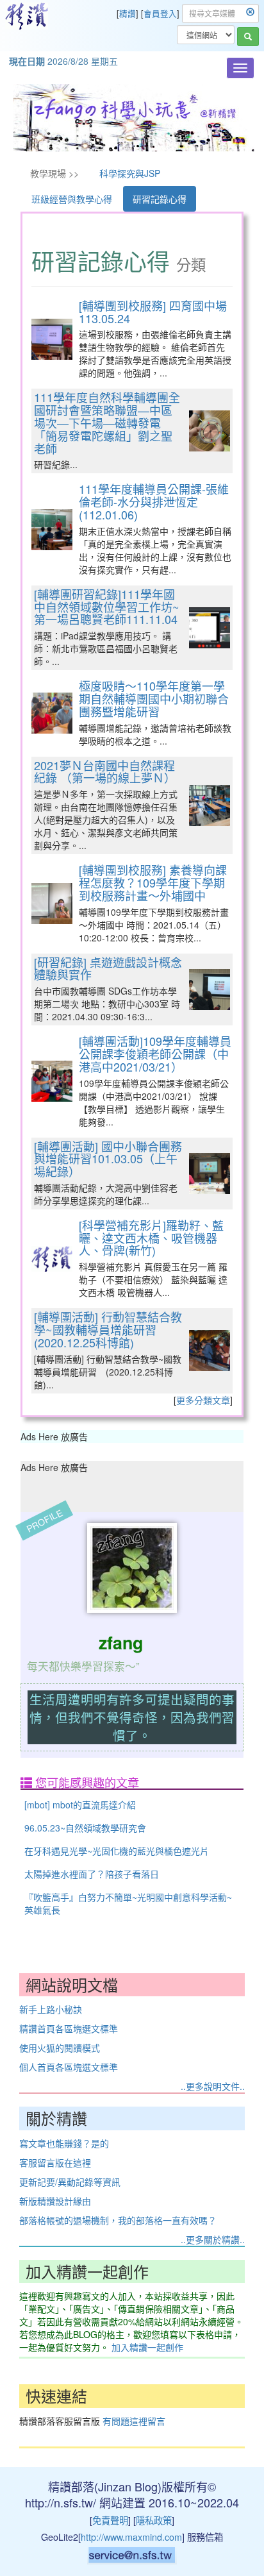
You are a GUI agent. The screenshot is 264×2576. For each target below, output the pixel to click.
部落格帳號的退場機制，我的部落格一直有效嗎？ (118, 2220)
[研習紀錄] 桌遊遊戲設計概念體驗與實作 (108, 968)
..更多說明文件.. (213, 2086)
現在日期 (27, 61)
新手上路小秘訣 (51, 2009)
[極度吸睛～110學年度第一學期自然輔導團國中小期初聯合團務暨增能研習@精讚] (52, 713)
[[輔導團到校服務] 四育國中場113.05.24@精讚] (52, 339)
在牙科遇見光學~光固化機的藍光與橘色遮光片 (117, 1851)
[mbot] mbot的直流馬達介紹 (80, 1805)
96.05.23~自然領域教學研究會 (85, 1828)
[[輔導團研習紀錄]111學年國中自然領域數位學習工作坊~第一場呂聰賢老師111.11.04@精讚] (210, 628)
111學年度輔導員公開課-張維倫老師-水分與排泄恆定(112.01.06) (154, 501)
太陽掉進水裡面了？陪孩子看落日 (92, 1874)
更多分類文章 (203, 1400)
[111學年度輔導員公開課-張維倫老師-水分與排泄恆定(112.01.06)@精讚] (52, 530)
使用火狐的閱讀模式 (60, 2048)
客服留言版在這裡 (55, 2162)
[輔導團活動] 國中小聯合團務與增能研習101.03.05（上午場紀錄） (108, 1159)
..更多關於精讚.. (213, 2239)
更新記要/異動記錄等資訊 (70, 2182)
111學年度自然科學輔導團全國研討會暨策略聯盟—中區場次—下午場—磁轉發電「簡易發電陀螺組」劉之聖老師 (107, 422)
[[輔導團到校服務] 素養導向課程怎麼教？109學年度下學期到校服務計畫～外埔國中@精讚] (52, 904)
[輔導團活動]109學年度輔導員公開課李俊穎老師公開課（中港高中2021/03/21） (155, 1054)
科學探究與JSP (130, 173)
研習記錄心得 (160, 199)
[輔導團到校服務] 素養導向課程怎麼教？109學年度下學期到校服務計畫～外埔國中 (153, 882)
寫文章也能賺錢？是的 (64, 2143)
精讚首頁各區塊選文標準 (69, 2028)
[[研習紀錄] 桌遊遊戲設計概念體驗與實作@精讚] (210, 989)
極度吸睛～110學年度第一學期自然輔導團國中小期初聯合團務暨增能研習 (154, 698)
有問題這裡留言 (134, 2421)
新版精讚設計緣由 (55, 2201)
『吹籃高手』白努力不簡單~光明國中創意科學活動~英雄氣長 (128, 1903)
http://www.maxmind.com (131, 2537)
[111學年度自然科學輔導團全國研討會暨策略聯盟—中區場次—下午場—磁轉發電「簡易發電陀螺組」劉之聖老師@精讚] (210, 431)
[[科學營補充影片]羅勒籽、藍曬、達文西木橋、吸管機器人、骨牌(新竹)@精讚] (52, 1259)
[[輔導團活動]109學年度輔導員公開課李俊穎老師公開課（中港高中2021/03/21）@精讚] (52, 1081)
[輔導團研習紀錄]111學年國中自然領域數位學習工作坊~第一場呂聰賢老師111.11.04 (107, 607)
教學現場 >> (54, 173)
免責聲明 (110, 2520)
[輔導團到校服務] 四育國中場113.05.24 (153, 312)
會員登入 (160, 13)
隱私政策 (154, 2520)
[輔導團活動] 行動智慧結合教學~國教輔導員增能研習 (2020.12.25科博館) (108, 1329)
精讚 (128, 13)
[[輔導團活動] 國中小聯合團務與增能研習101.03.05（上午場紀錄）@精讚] (210, 1174)
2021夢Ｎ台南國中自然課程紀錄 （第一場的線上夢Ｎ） (105, 771)
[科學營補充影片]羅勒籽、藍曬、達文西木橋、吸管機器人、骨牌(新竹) (151, 1238)
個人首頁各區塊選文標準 (69, 2067)
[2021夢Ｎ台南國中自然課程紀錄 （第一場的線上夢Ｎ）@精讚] (210, 805)
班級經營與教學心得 (72, 199)
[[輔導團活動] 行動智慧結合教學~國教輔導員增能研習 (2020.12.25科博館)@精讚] (210, 1351)
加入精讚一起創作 (147, 2347)
